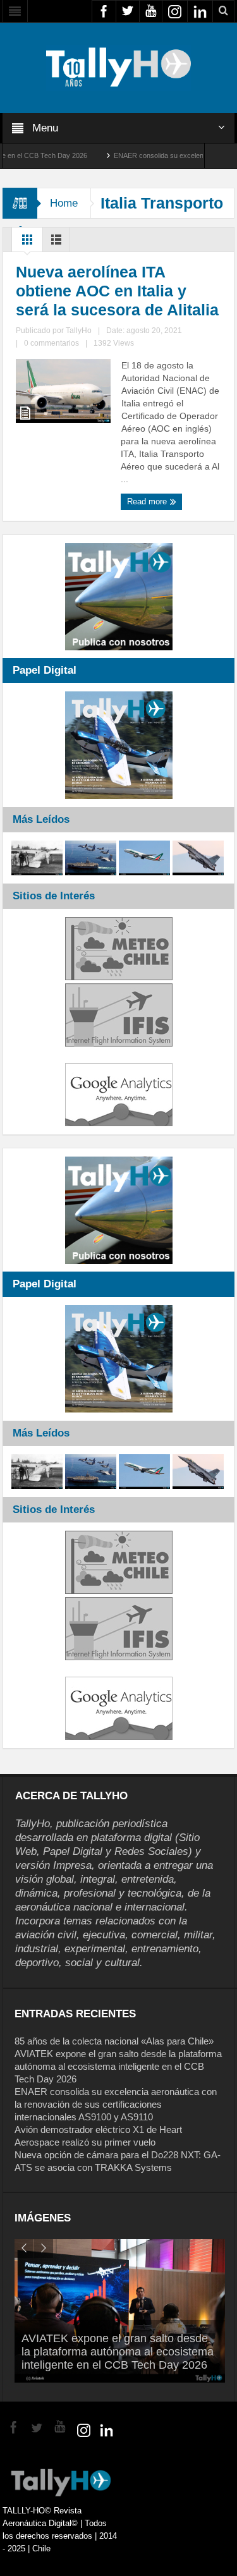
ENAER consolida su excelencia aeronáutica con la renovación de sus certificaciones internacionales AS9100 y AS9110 (116, 2104)
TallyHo (79, 331)
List (56, 243)
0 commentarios (52, 343)
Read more (148, 501)
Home (64, 203)
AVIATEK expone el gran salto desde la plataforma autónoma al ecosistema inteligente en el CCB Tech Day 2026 (118, 2066)
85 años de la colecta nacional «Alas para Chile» (114, 2041)
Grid (27, 243)
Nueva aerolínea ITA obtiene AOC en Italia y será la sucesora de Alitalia (117, 291)
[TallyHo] (119, 67)
